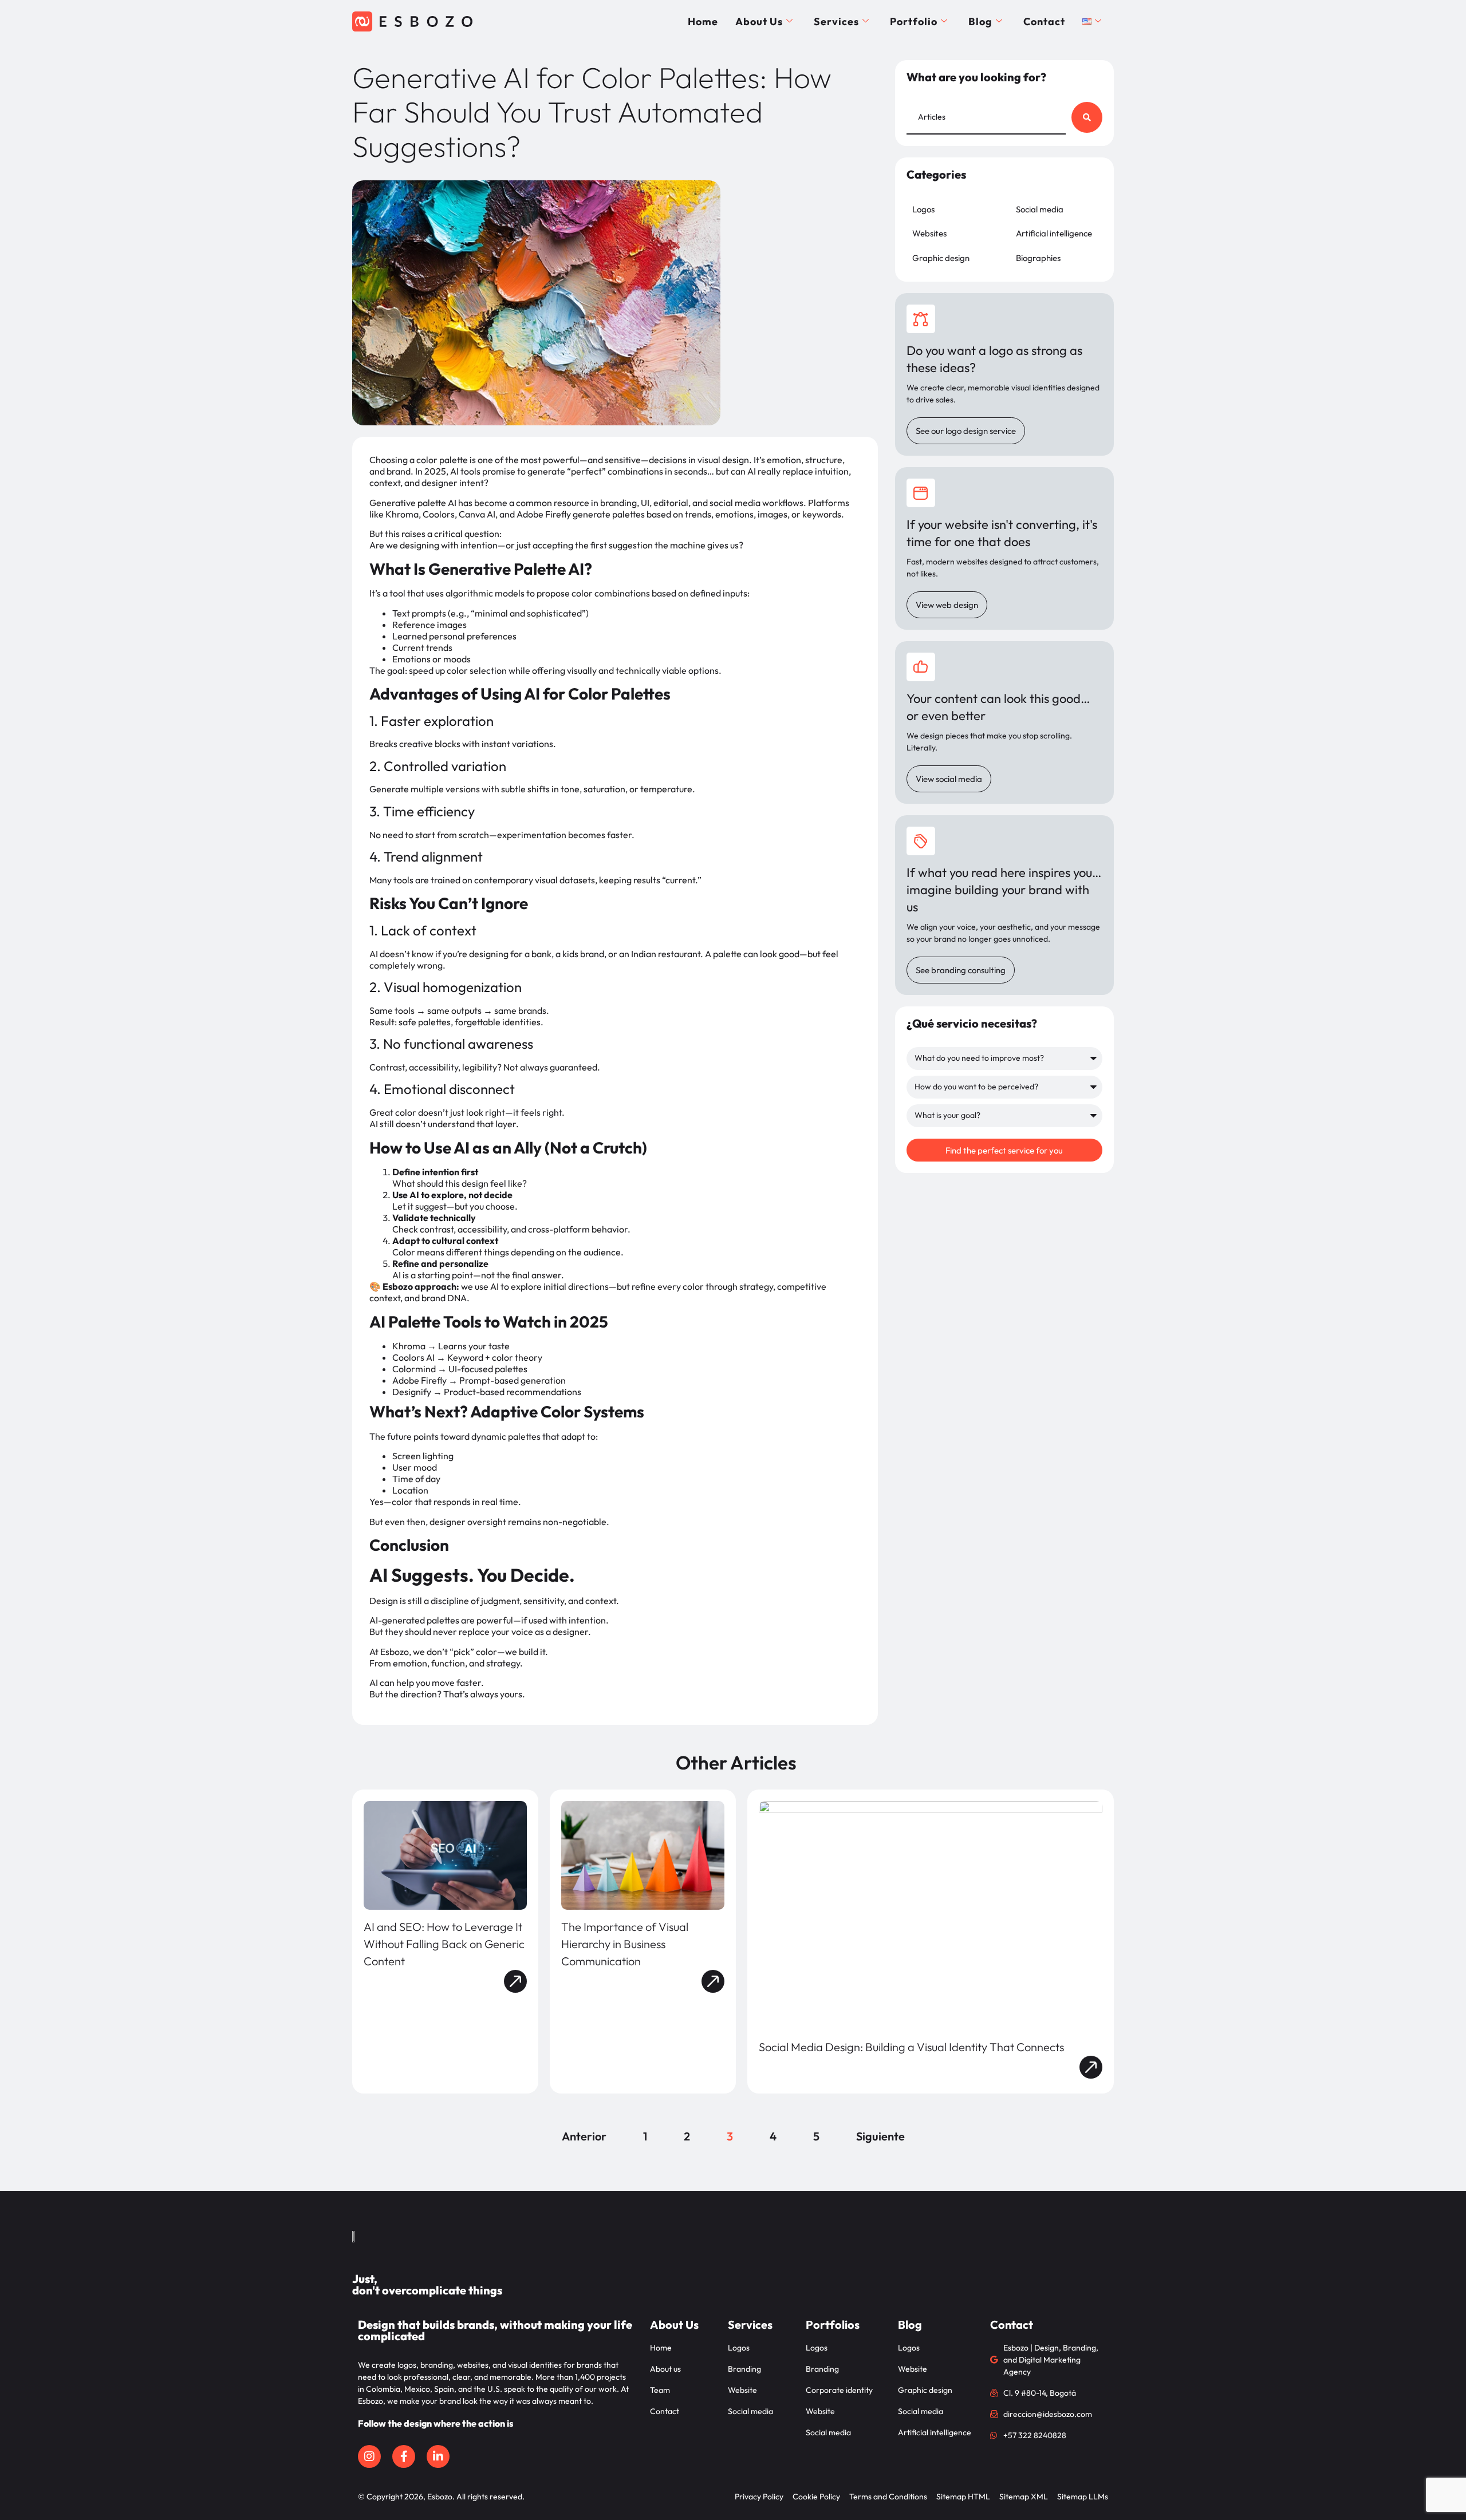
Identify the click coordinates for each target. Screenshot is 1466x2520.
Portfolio (914, 21)
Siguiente (880, 2136)
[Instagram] (369, 2456)
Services (836, 21)
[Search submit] (1087, 117)
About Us (759, 21)
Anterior (584, 2136)
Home (703, 21)
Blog (980, 21)
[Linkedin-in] (438, 2456)
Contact (1044, 21)
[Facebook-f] (404, 2456)
